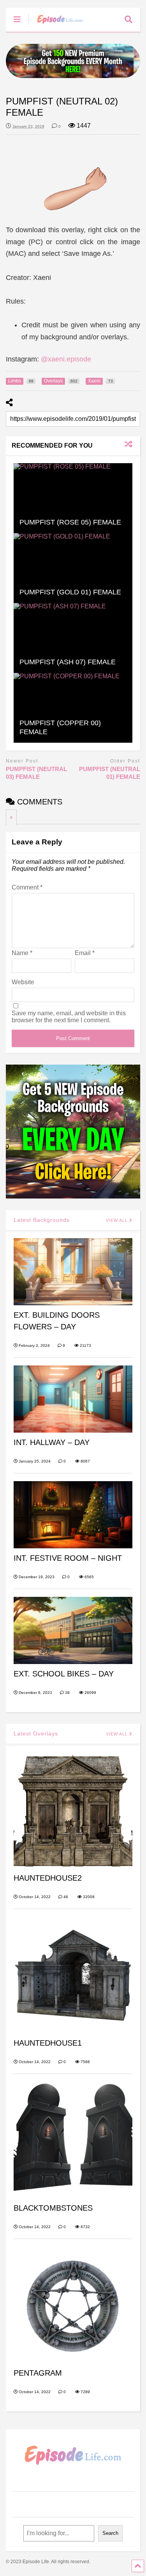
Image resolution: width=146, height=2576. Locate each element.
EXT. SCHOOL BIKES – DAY (64, 1674)
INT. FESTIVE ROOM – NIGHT (68, 1558)
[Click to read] (73, 498)
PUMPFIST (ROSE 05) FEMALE (70, 522)
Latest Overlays (36, 1734)
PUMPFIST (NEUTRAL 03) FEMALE (36, 773)
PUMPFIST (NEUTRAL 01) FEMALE (110, 773)
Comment (27, 887)
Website (23, 982)
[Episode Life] (56, 26)
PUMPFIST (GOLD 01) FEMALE (70, 592)
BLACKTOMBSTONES (53, 2208)
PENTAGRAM (38, 2373)
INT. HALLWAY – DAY (52, 1442)
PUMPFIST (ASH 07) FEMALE (68, 662)
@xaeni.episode (66, 359)
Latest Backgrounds (42, 1220)
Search (110, 2533)
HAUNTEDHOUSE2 (48, 1878)
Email (85, 953)
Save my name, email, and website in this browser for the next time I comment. (69, 1017)
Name (22, 953)
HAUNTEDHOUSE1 (48, 2043)
